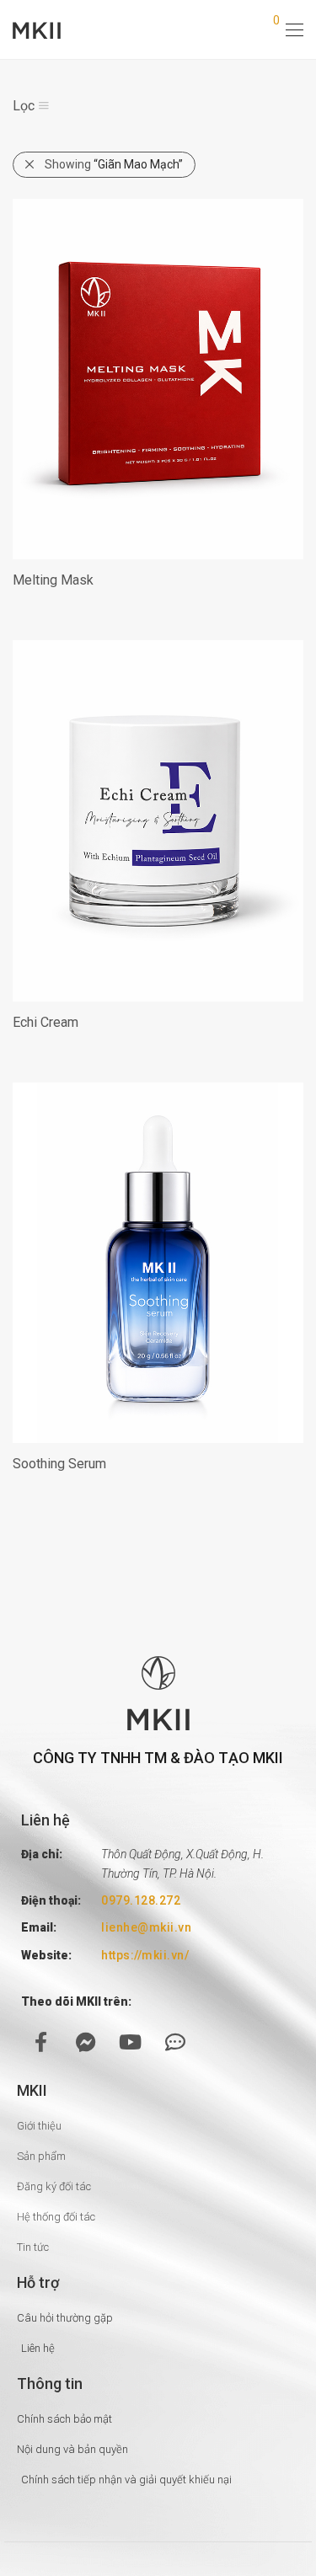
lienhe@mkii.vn (146, 1927)
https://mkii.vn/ (145, 1955)
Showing (114, 164)
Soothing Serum (59, 1464)
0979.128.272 (141, 1900)
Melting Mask (53, 580)
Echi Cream (46, 1022)
